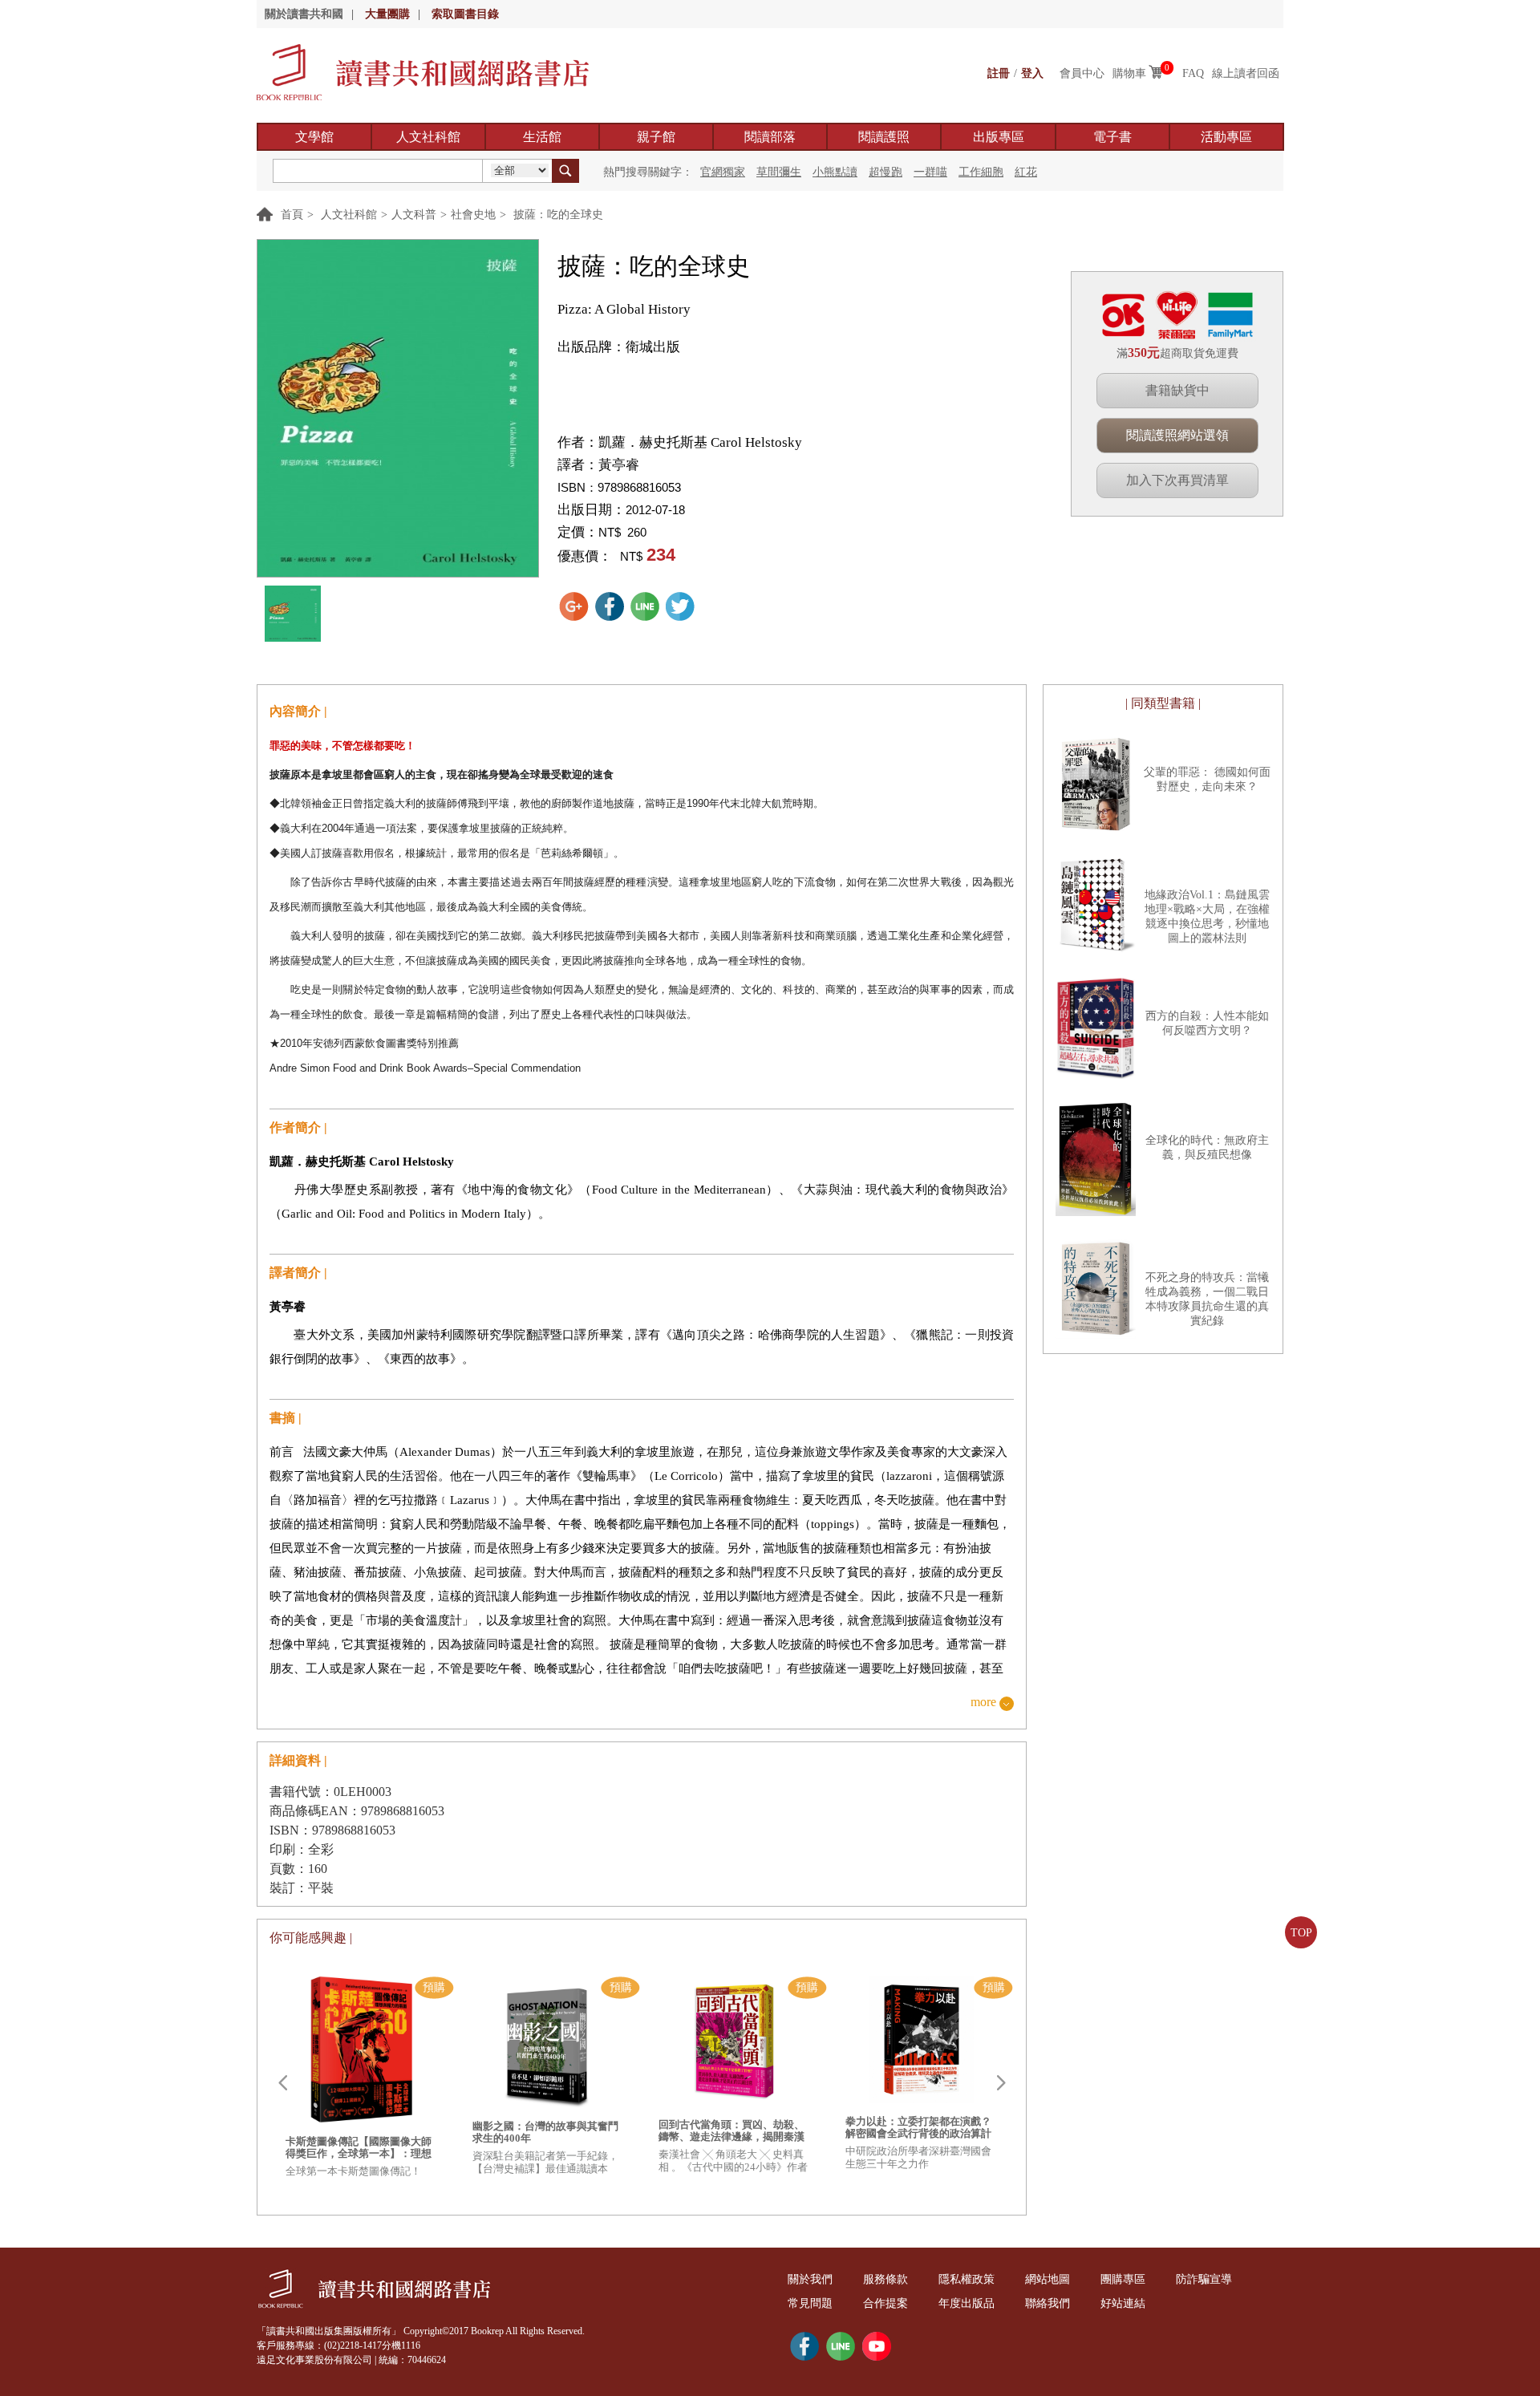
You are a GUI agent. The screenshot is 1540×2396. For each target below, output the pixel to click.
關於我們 (810, 2279)
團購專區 (1123, 2279)
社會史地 (473, 215)
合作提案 (885, 2303)
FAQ (1193, 73)
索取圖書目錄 (465, 14)
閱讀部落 (770, 137)
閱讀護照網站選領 (1177, 435)
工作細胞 (981, 172)
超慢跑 (885, 172)
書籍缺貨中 (1177, 390)
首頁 (292, 215)
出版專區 (999, 137)
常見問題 (810, 2303)
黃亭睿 (619, 465)
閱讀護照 (884, 137)
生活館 (542, 137)
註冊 (999, 73)
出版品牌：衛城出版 (619, 347)
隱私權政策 (967, 2279)
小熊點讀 (835, 172)
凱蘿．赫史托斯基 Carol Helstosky (700, 442)
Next (1001, 2083)
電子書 (1112, 137)
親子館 (656, 137)
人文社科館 (428, 137)
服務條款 (885, 2279)
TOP (1301, 1933)
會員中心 (1082, 73)
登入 (1032, 73)
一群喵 (930, 172)
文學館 (314, 137)
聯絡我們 (1048, 2303)
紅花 (1026, 172)
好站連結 (1123, 2303)
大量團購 (387, 14)
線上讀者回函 (1246, 73)
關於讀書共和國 (304, 14)
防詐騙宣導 (1204, 2279)
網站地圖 (1048, 2279)
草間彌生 (779, 172)
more (983, 1703)
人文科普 (414, 215)
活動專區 (1226, 137)
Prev (282, 2083)
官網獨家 (723, 172)
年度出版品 (967, 2303)
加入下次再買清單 (1177, 480)
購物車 (1129, 73)
